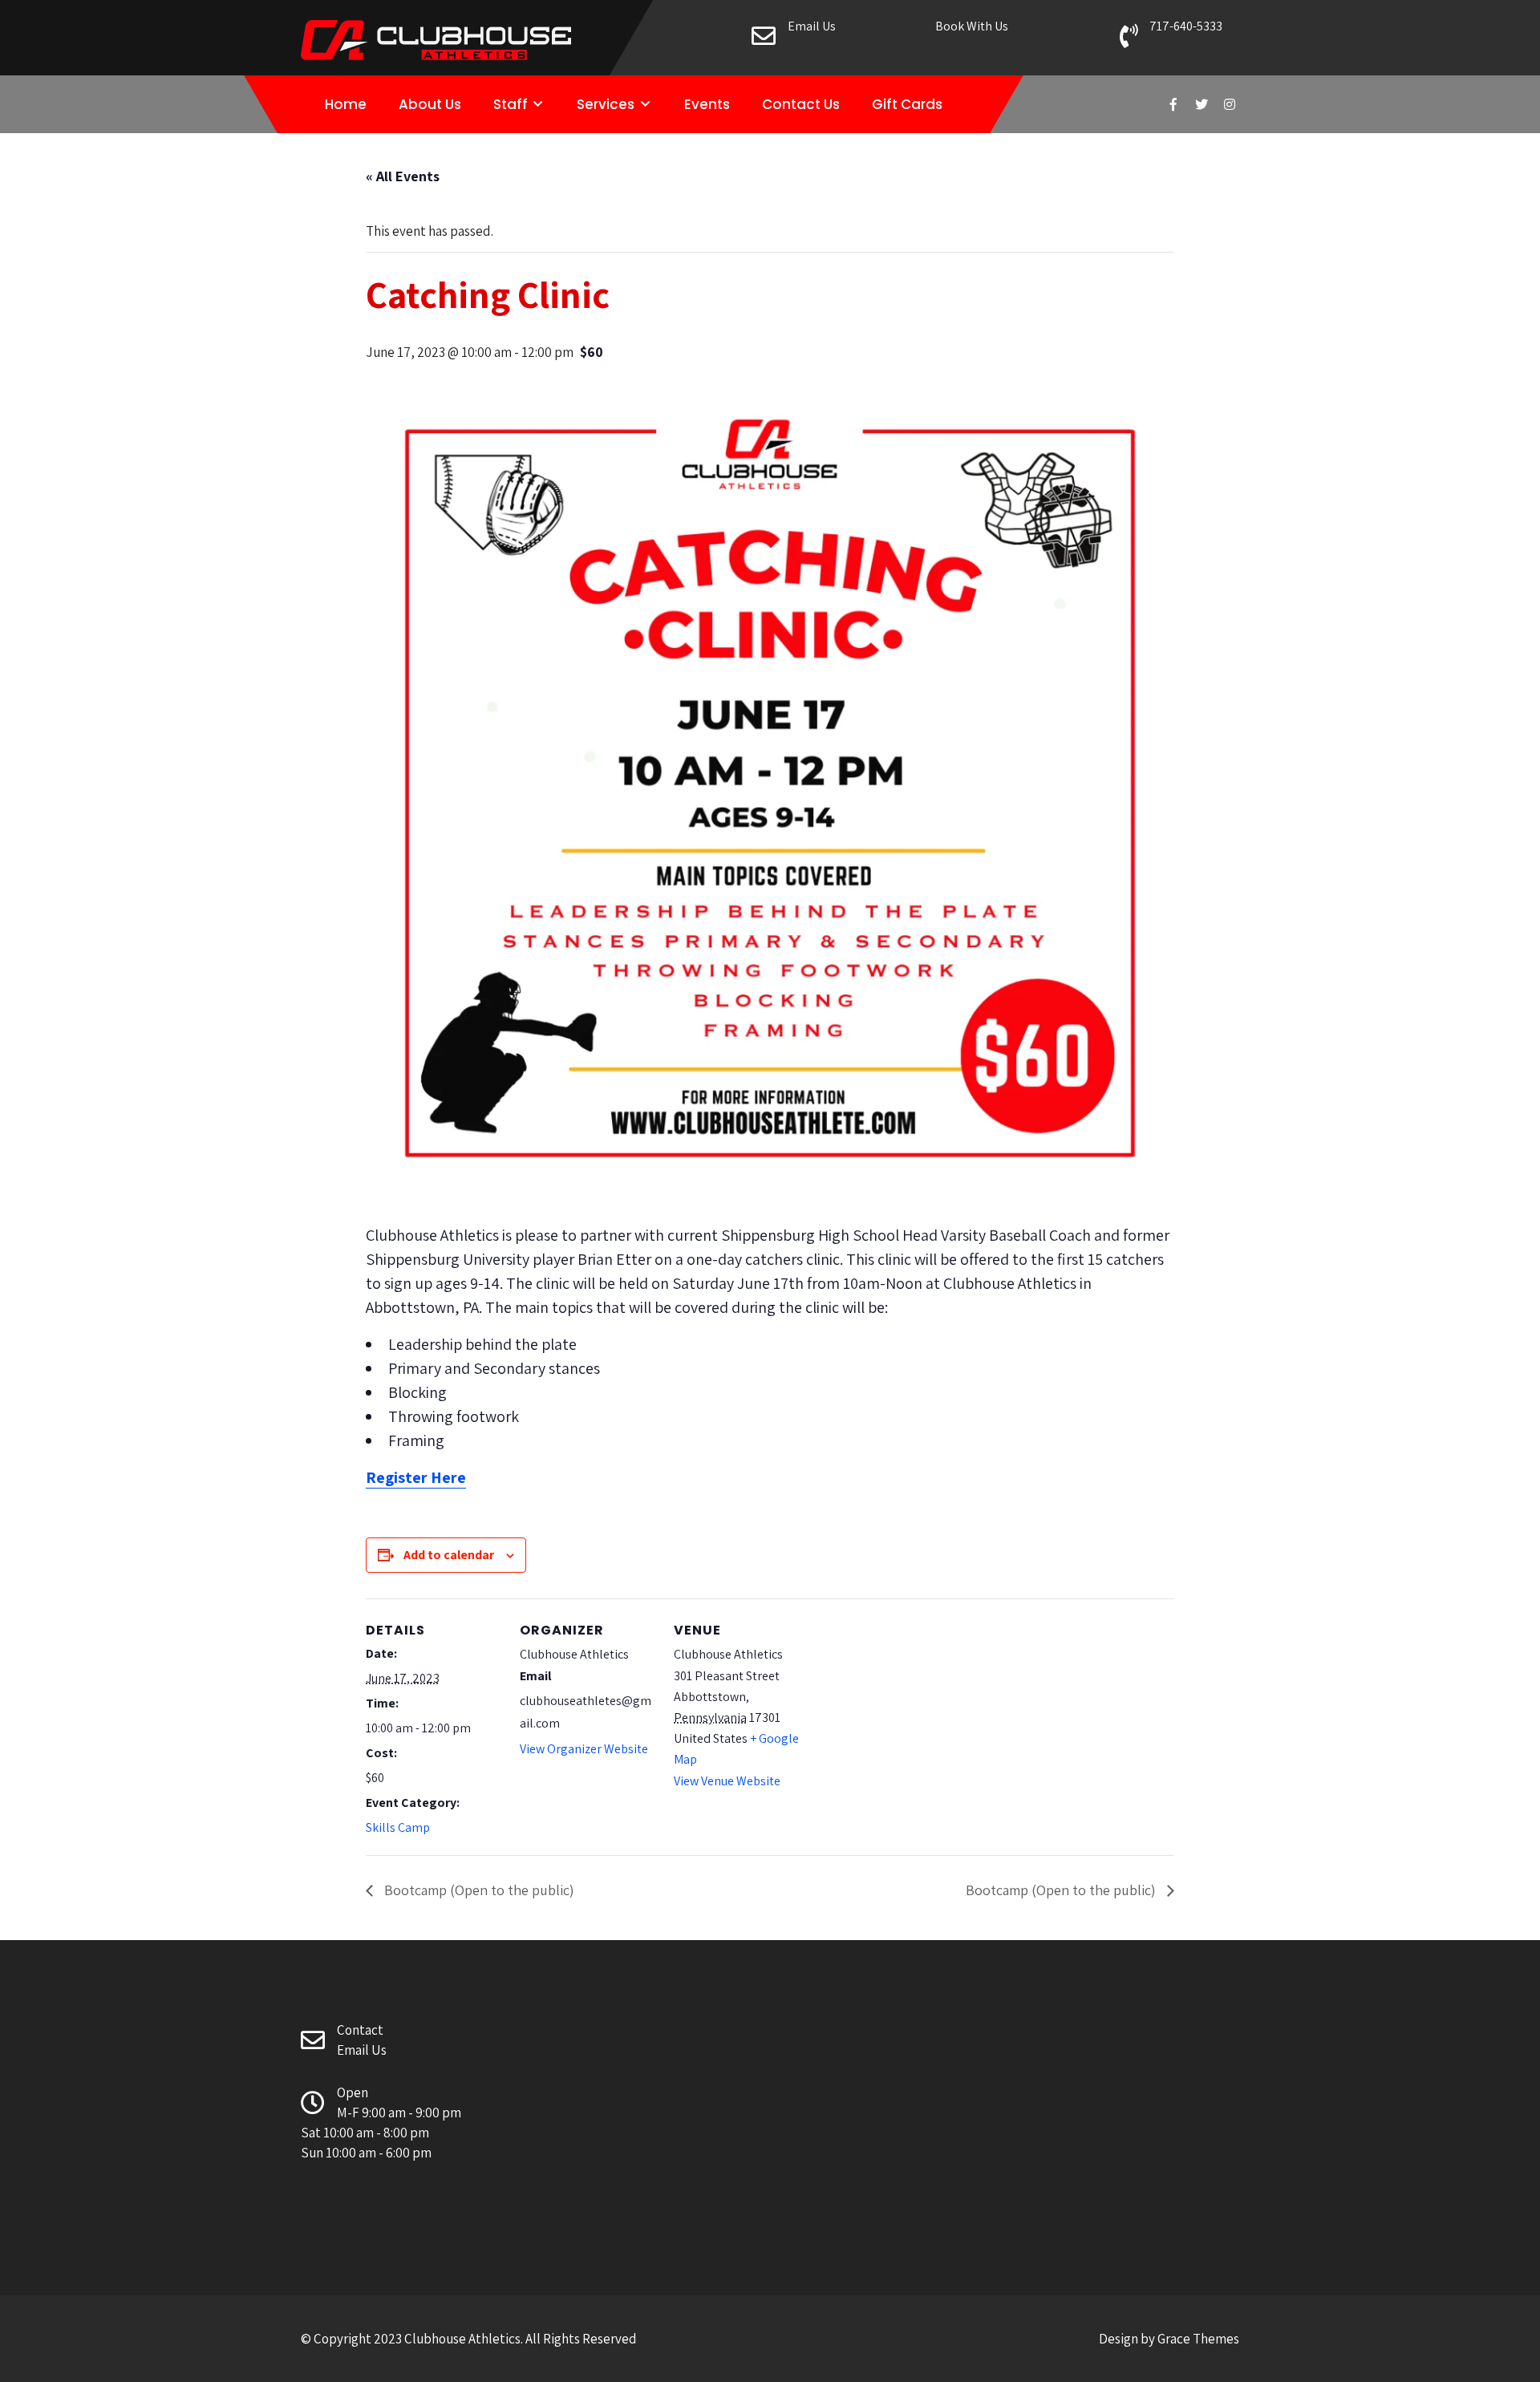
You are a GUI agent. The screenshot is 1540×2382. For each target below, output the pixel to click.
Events (707, 104)
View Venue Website (727, 1781)
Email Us (812, 26)
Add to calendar (449, 1555)
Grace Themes (1198, 2339)
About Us (430, 104)
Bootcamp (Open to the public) (478, 1890)
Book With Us (972, 26)
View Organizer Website (584, 1749)
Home (346, 104)
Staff (511, 104)
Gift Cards (907, 104)
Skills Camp (398, 1827)
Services (606, 104)
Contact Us (801, 104)
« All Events (403, 176)
